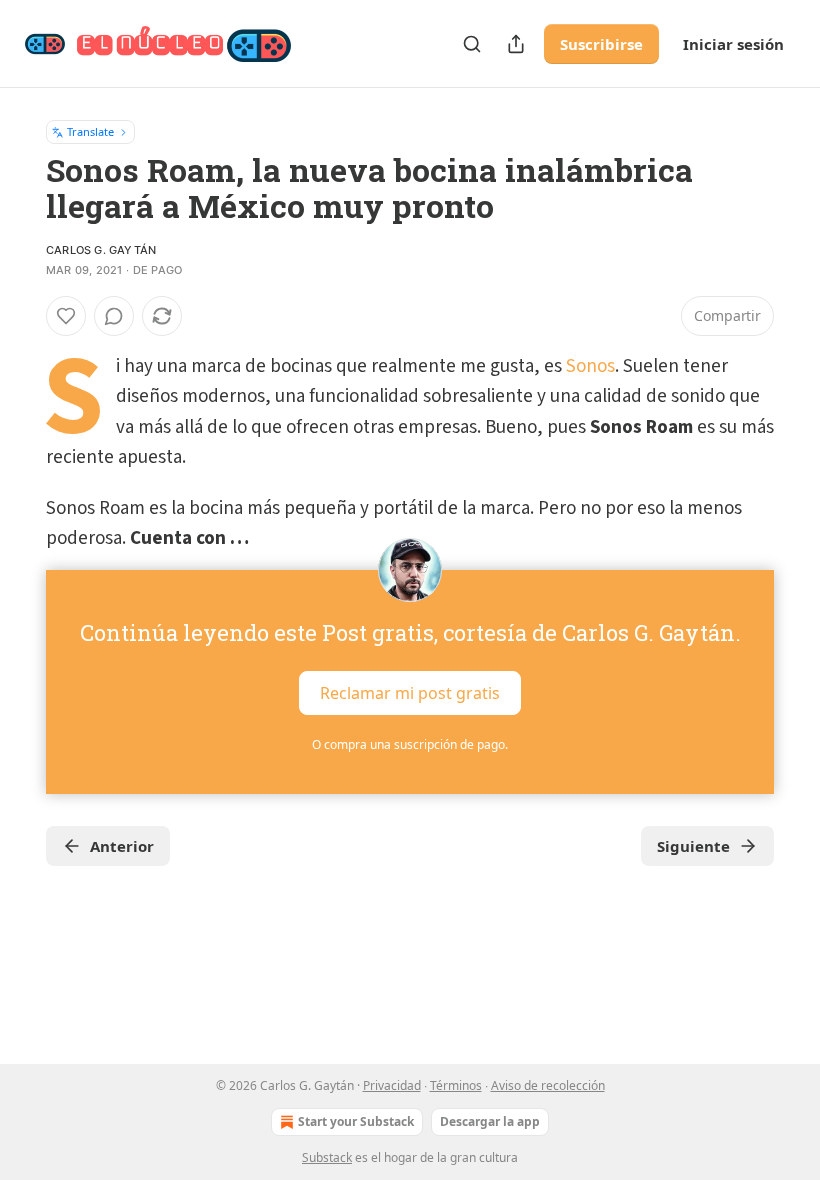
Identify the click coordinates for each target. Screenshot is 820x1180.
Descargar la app (490, 1121)
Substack (327, 1157)
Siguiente (693, 846)
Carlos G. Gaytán (101, 250)
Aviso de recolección (548, 1085)
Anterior (122, 846)
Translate (90, 131)
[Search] (472, 44)
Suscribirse (601, 44)
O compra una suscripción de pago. (410, 744)
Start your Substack (356, 1121)
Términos (456, 1085)
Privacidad (392, 1085)
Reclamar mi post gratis (410, 693)
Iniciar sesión (733, 44)
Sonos (590, 366)
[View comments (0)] (114, 316)
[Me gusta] (66, 316)
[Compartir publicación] (516, 44)
